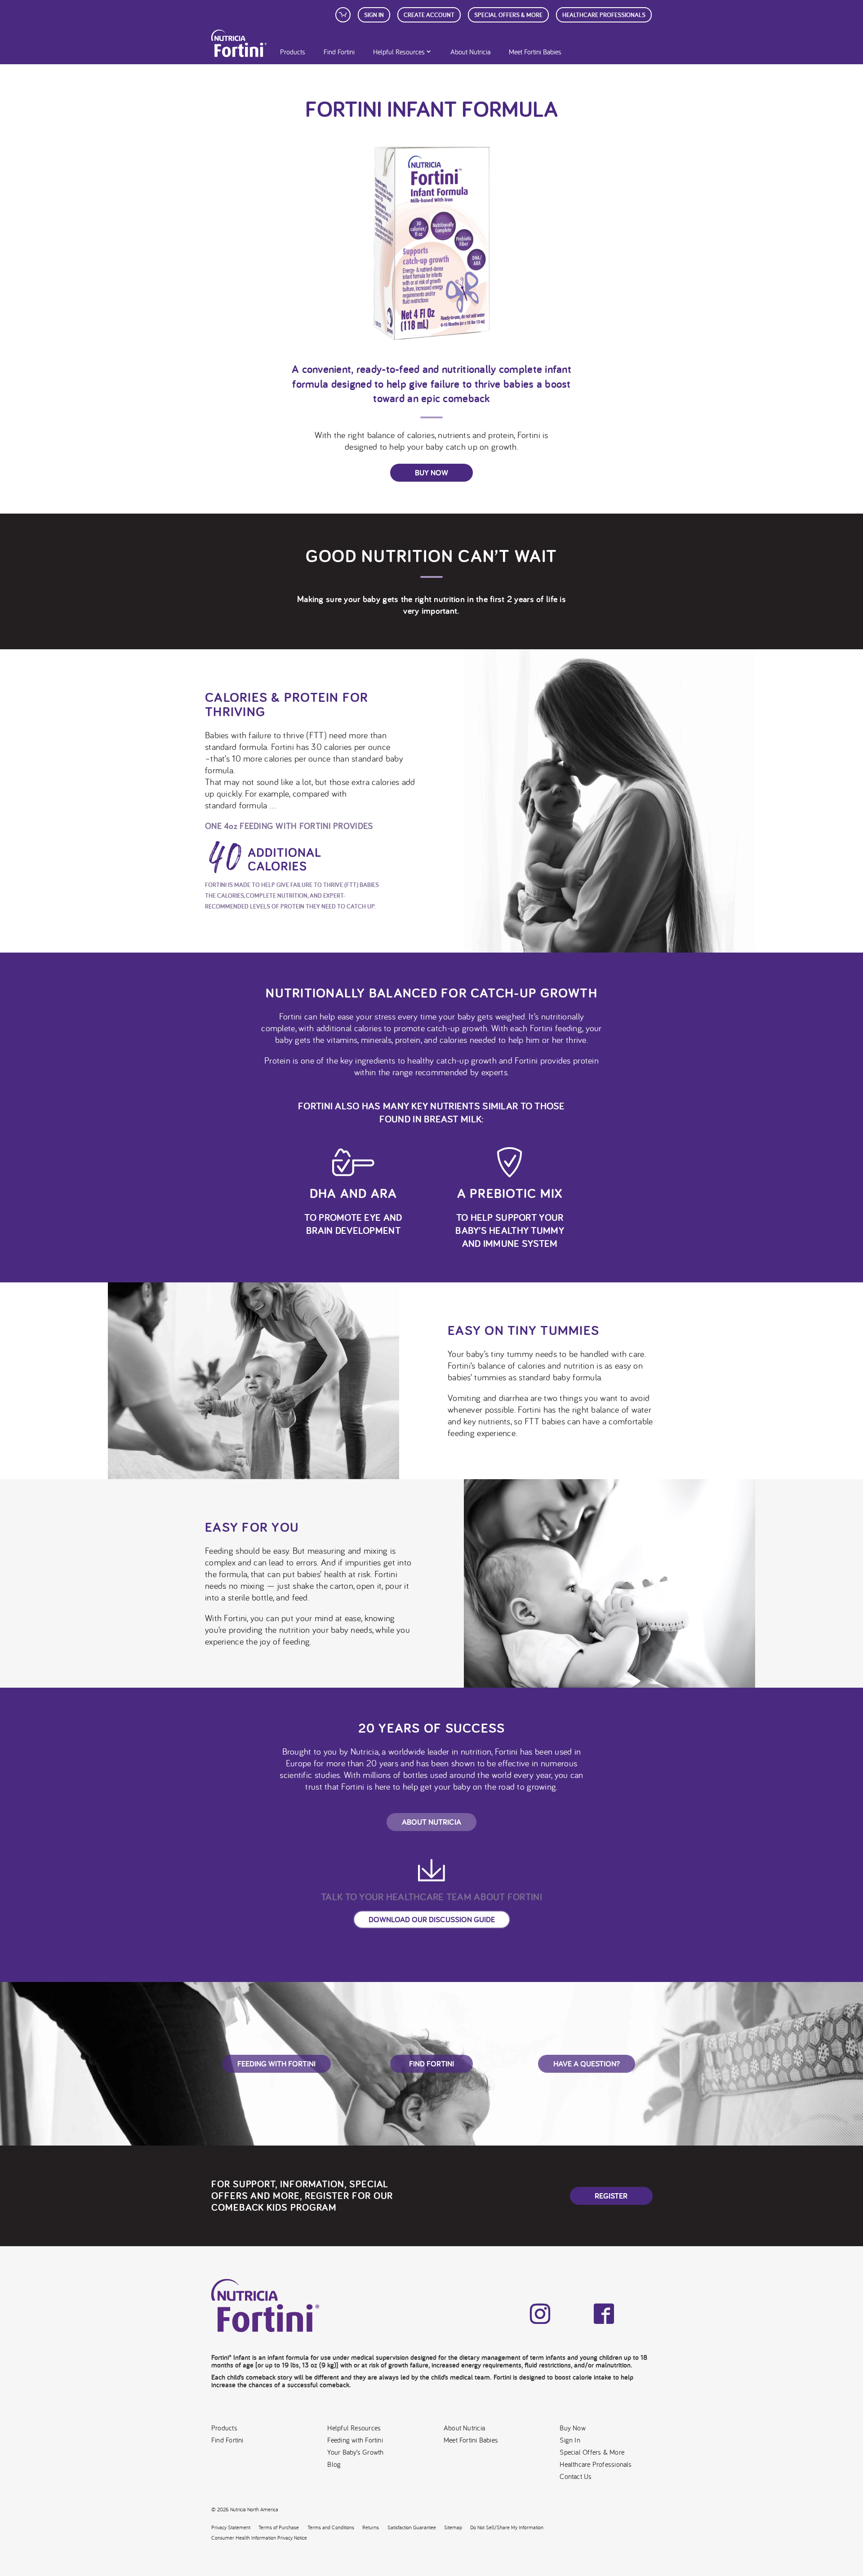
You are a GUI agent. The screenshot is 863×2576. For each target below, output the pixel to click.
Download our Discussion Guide (432, 1919)
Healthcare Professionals (604, 15)
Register (611, 2196)
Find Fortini (339, 52)
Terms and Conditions (331, 2527)
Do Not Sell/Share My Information (507, 2527)
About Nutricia (470, 52)
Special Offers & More (592, 2452)
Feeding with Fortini (355, 2440)
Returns (371, 2527)
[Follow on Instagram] (540, 2314)
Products (293, 52)
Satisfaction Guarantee (412, 2527)
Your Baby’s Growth (355, 2452)
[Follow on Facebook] (604, 2314)
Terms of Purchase (279, 2527)
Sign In (374, 15)
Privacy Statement (231, 2527)
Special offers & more (508, 15)
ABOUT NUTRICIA (431, 1822)
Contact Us (576, 2476)
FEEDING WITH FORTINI (276, 2064)
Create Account (429, 15)
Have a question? (587, 2064)
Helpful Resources (399, 52)
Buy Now (431, 472)
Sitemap (453, 2527)
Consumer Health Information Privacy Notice (259, 2538)
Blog (334, 2464)
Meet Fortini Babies (535, 52)
